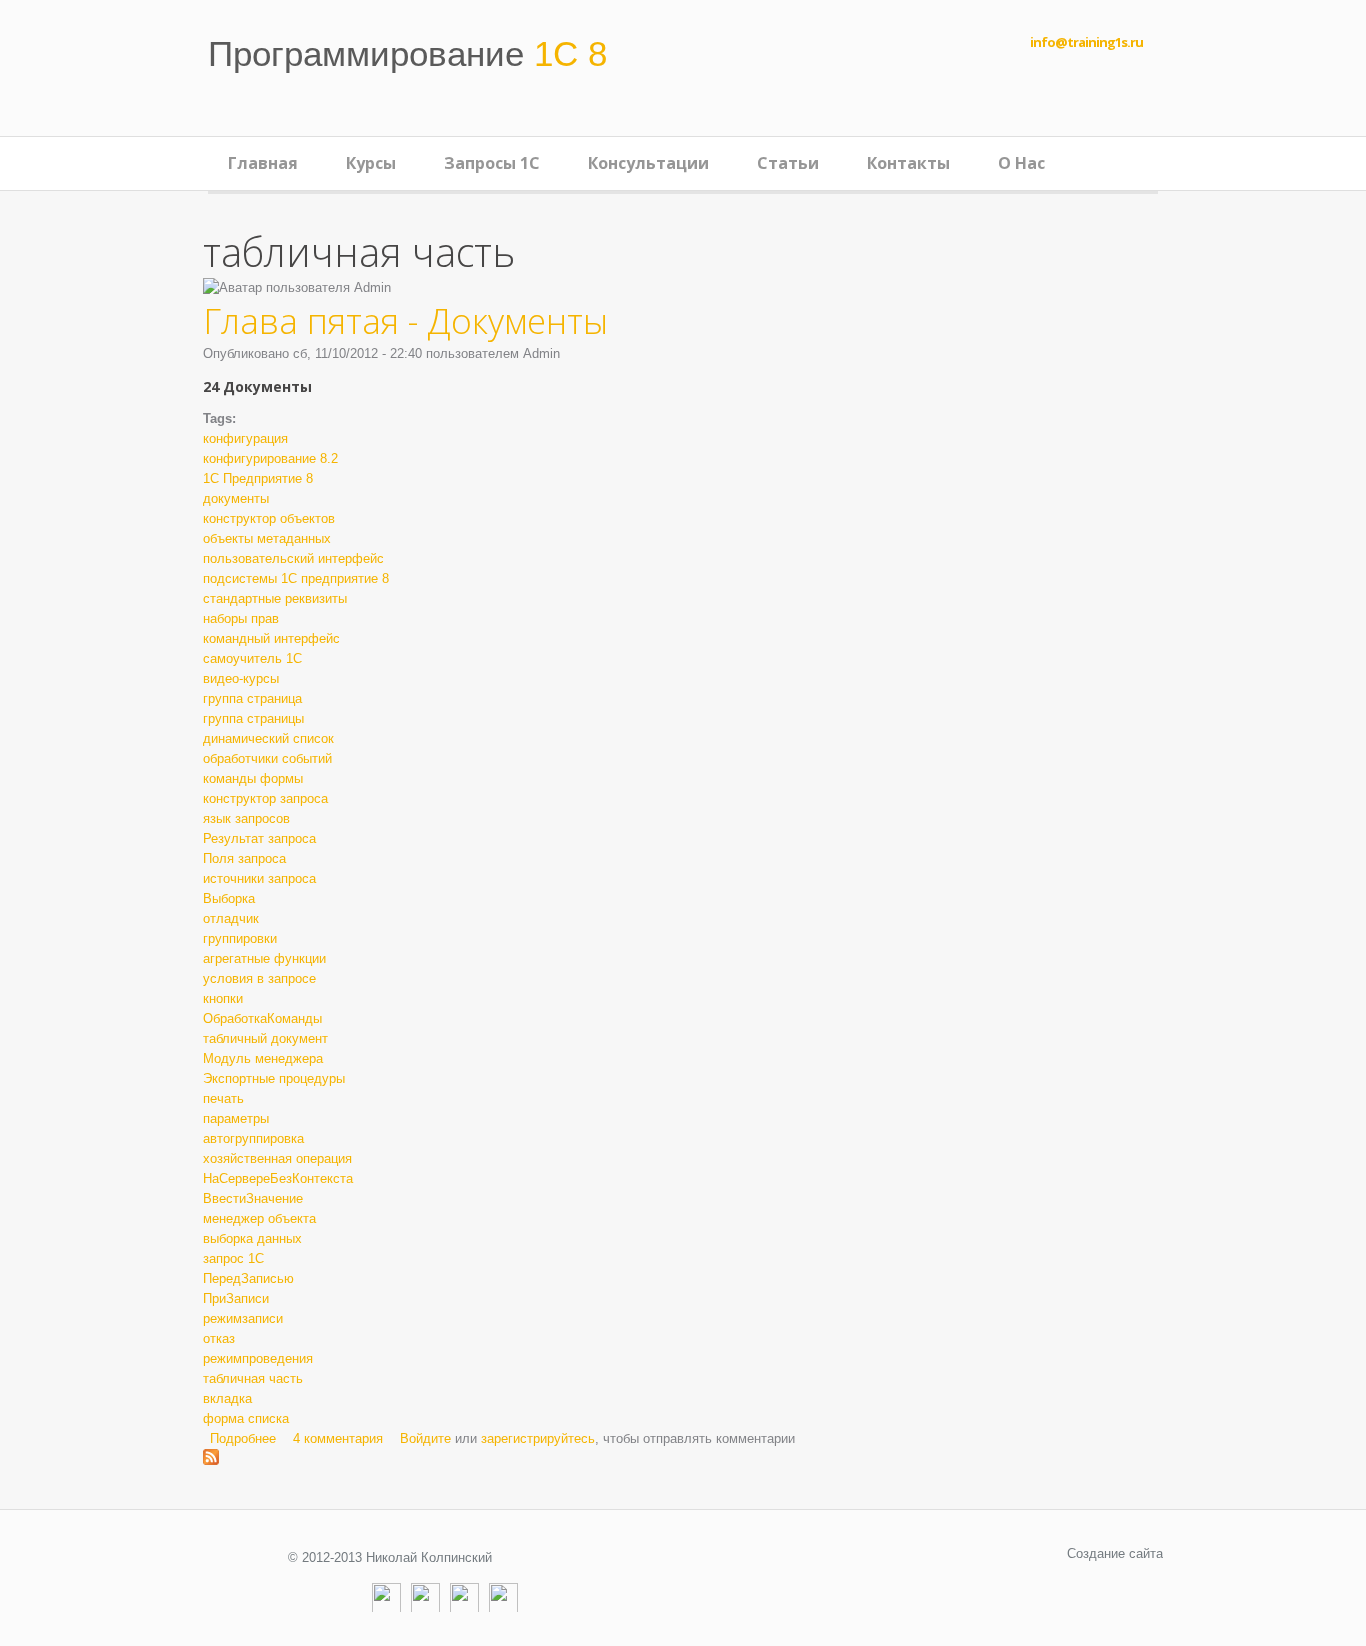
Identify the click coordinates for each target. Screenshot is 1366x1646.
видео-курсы (241, 678)
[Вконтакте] (425, 1597)
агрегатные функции (264, 958)
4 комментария (338, 1438)
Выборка (229, 898)
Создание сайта (1115, 1553)
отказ (219, 1338)
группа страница (252, 698)
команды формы (253, 778)
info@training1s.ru (1086, 42)
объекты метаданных (267, 538)
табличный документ (265, 1038)
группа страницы (253, 718)
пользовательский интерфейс (293, 558)
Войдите (425, 1438)
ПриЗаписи (236, 1298)
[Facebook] (386, 1597)
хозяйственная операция (277, 1158)
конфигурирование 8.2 (270, 458)
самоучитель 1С (252, 658)
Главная (263, 163)
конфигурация (245, 438)
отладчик (231, 918)
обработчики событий (267, 758)
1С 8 (407, 53)
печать (223, 1098)
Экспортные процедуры (274, 1078)
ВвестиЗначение (253, 1198)
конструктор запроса (265, 798)
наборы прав (241, 618)
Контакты (908, 163)
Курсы (371, 163)
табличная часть (253, 1378)
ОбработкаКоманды (262, 1018)
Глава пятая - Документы (405, 320)
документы (236, 498)
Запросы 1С (492, 163)
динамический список (268, 738)
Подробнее (243, 1438)
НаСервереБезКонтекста (278, 1178)
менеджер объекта (259, 1218)
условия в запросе (259, 978)
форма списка (246, 1418)
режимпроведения (258, 1358)
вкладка (227, 1398)
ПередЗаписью (248, 1278)
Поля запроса (244, 858)
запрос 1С (233, 1258)
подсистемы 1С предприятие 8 (296, 578)
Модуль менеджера (263, 1058)
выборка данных (252, 1238)
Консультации (648, 163)
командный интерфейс (271, 638)
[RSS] (503, 1597)
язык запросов (246, 818)
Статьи (788, 163)
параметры (236, 1118)
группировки (240, 938)
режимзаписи (243, 1318)
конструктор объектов (269, 518)
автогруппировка (253, 1138)
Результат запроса (259, 838)
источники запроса (259, 878)
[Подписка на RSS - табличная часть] (211, 1458)
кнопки (223, 998)
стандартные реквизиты (275, 598)
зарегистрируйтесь (538, 1438)
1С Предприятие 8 (258, 478)
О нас (1021, 163)
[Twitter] (464, 1597)
